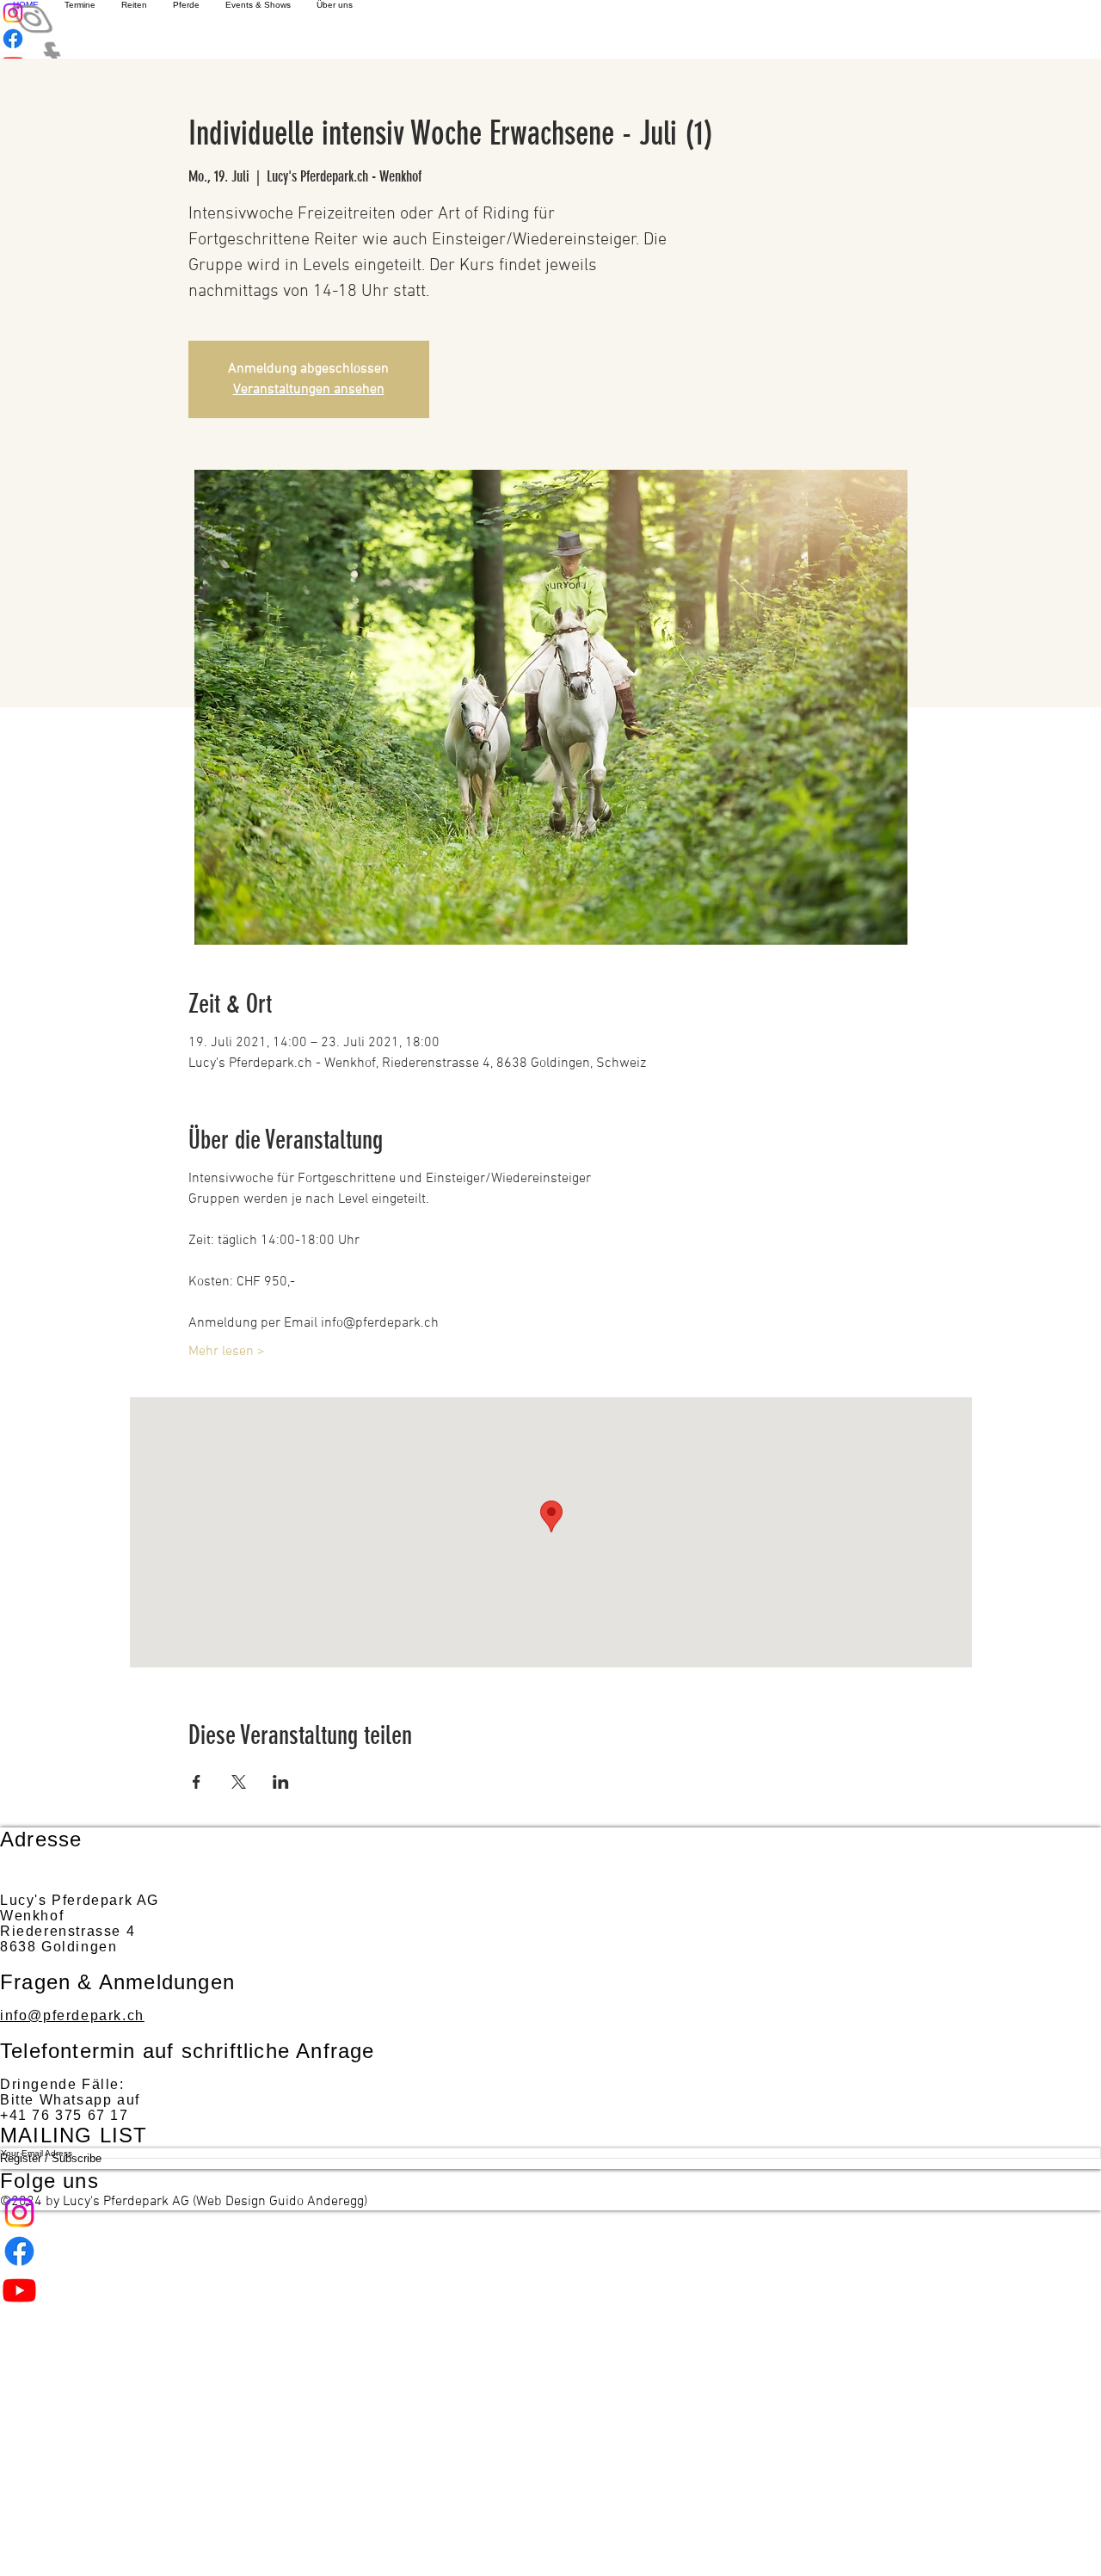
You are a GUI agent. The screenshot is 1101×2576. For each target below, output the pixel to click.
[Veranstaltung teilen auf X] (239, 1782)
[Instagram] (550, 2212)
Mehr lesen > (227, 1352)
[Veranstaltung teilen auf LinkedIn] (281, 1782)
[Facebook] (550, 2251)
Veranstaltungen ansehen (309, 390)
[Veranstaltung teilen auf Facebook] (197, 1782)
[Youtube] (550, 2290)
